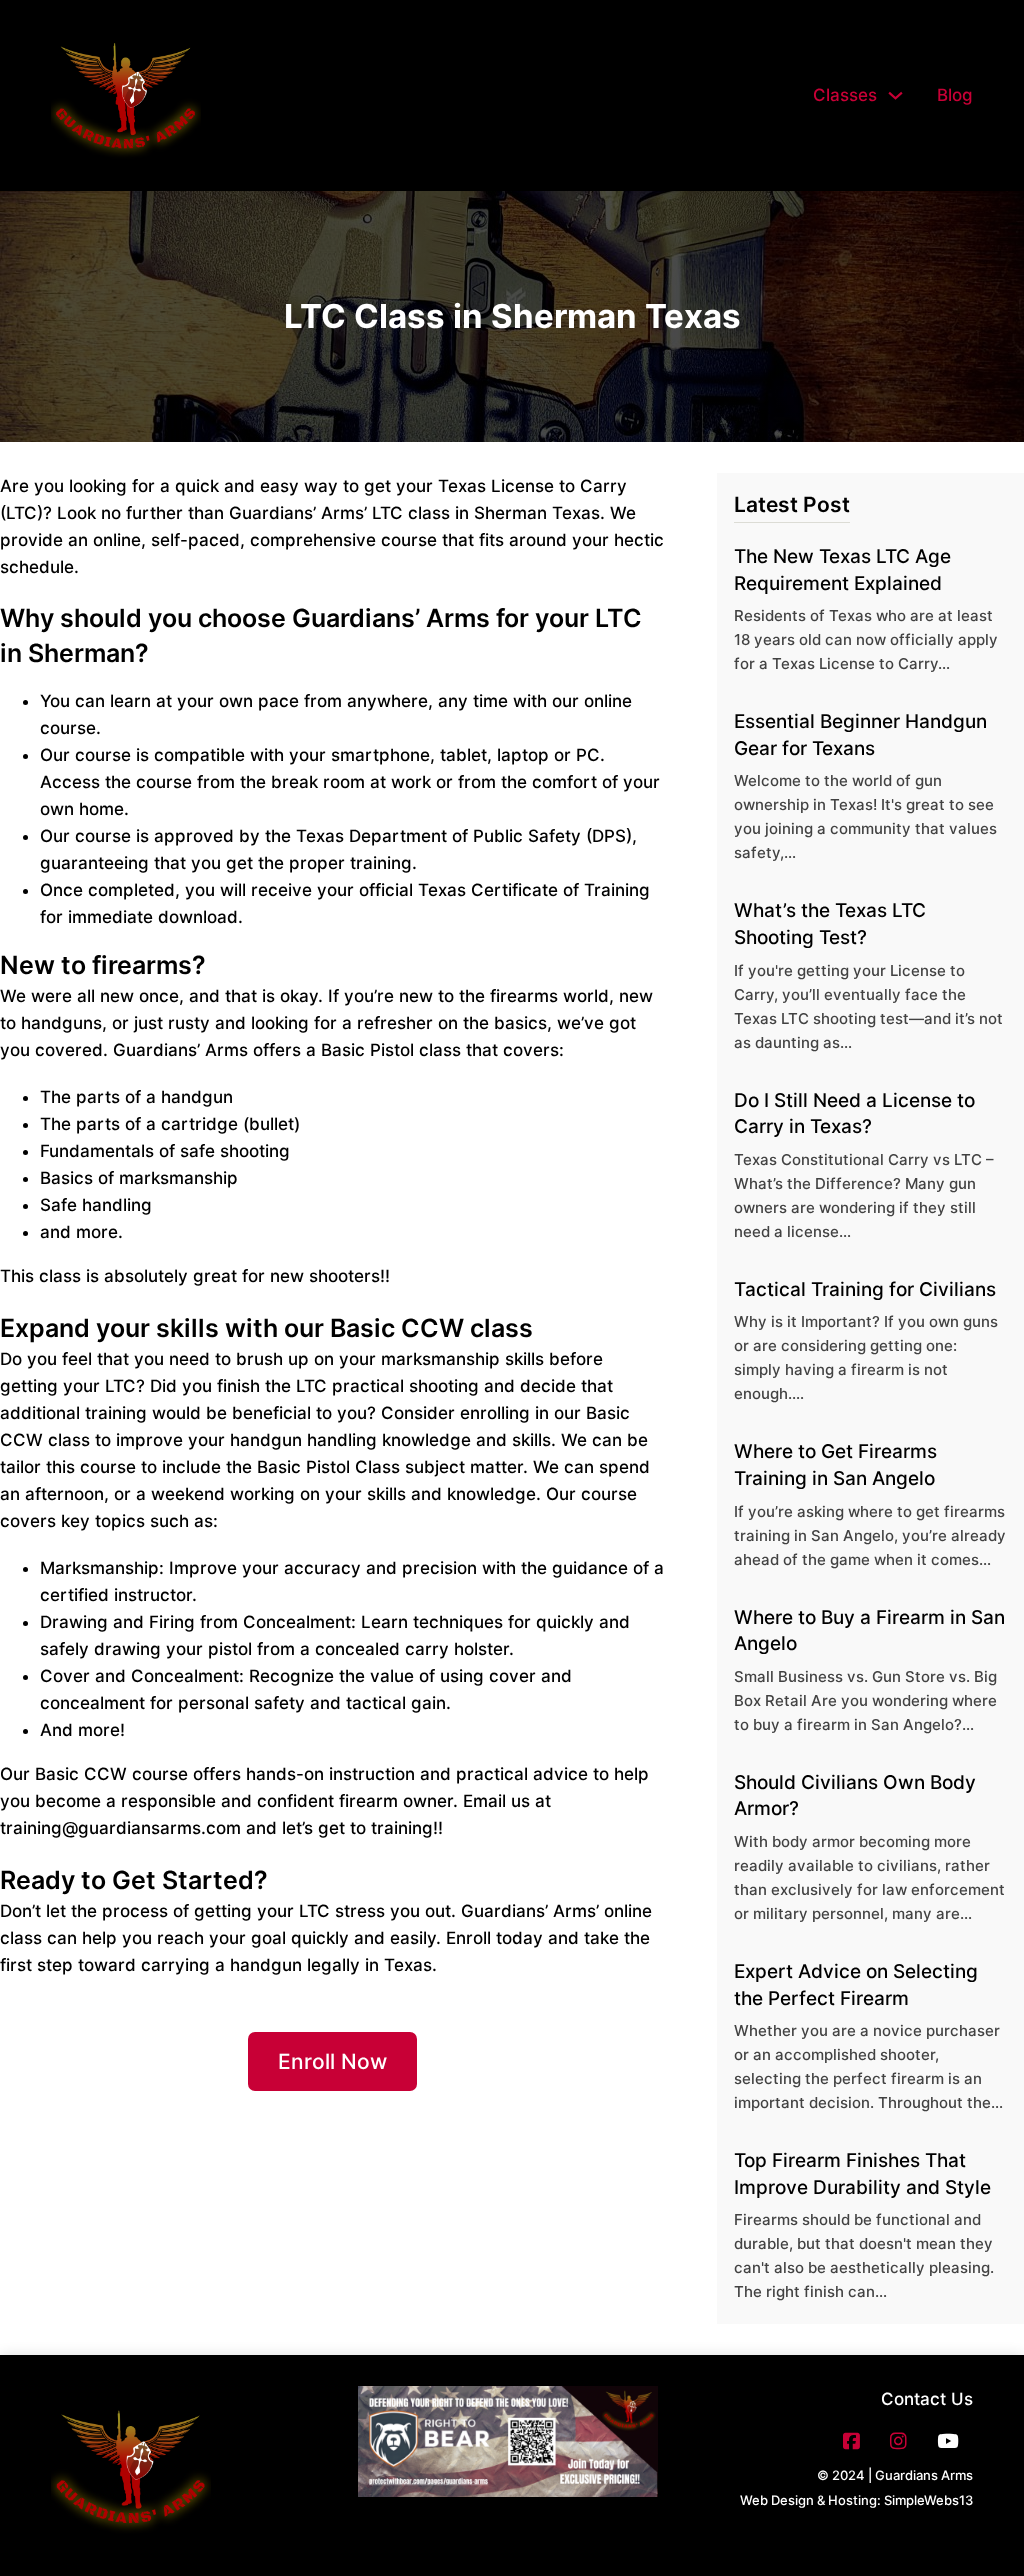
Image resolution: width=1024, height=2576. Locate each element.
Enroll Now (332, 2061)
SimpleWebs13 (928, 2500)
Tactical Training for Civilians (865, 1289)
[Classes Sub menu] (895, 95)
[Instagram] (898, 2441)
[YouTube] (947, 2441)
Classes (845, 95)
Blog (955, 95)
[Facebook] (851, 2441)
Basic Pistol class (391, 1050)
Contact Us (927, 2399)
